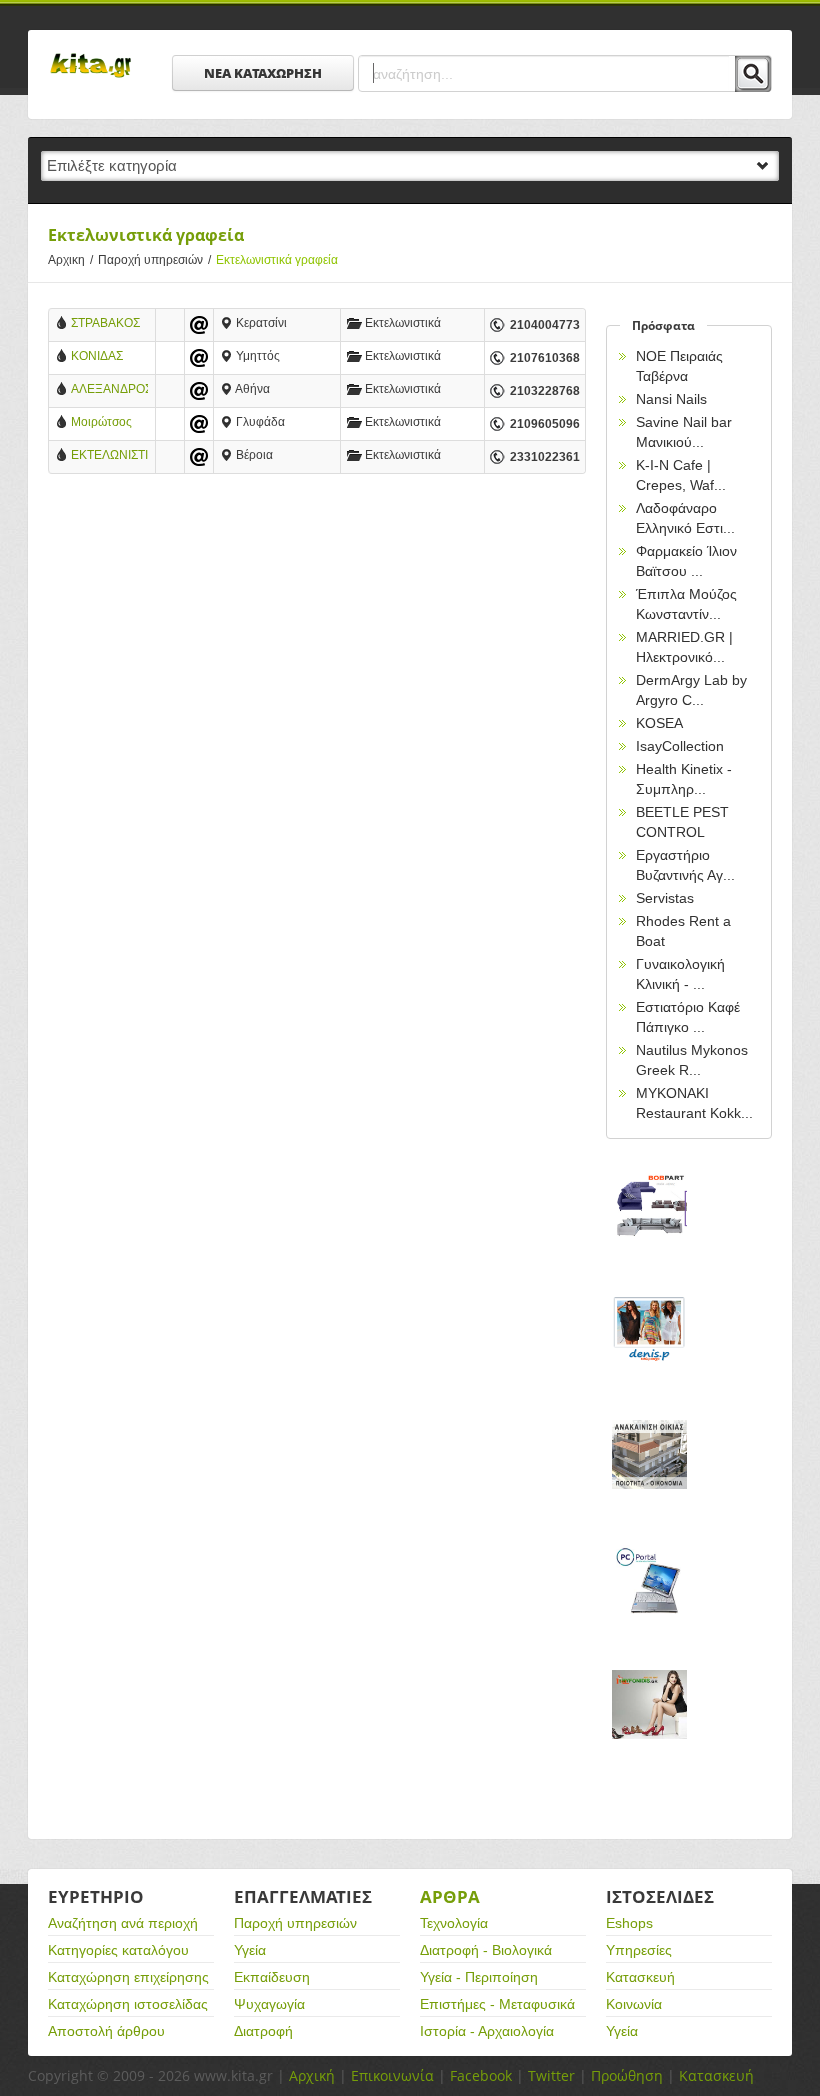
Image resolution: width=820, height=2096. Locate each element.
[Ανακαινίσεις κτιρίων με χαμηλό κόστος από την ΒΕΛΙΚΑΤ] (649, 1476)
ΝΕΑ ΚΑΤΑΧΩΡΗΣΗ (263, 73)
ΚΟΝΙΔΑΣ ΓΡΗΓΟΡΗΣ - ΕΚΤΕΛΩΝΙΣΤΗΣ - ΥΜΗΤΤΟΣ (109, 357)
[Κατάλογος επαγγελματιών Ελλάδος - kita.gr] (90, 59)
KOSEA (659, 723)
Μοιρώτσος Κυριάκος (101, 423)
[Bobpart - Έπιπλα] (649, 1226)
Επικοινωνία (392, 2075)
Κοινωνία (634, 2004)
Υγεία (250, 1950)
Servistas (665, 898)
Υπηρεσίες (639, 1950)
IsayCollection (680, 746)
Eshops (629, 1923)
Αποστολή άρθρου (106, 2031)
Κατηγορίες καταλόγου (118, 1950)
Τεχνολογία (454, 1923)
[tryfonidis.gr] (649, 1726)
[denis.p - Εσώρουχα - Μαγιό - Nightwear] (649, 1351)
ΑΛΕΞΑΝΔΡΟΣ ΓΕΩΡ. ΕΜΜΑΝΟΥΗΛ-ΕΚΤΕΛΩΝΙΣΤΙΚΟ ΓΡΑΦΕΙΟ (109, 390)
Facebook (481, 2075)
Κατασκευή (640, 1977)
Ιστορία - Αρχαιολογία (487, 2031)
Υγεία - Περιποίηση (479, 1977)
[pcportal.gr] (649, 1601)
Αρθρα (450, 1896)
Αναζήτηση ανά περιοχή (123, 1923)
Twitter (551, 2075)
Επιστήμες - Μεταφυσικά (497, 2004)
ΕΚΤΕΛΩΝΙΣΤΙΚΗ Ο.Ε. (109, 456)
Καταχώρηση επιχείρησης (128, 1977)
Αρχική (312, 2075)
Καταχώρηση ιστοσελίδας (128, 2004)
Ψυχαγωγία (269, 2004)
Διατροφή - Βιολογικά (486, 1950)
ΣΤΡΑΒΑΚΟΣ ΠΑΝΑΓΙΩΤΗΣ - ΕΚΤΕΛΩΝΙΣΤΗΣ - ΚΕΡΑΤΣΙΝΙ (109, 324)
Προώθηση (627, 2075)
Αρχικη (70, 260)
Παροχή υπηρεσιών (154, 260)
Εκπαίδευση (272, 1977)
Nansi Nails (671, 399)
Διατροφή (263, 2031)
